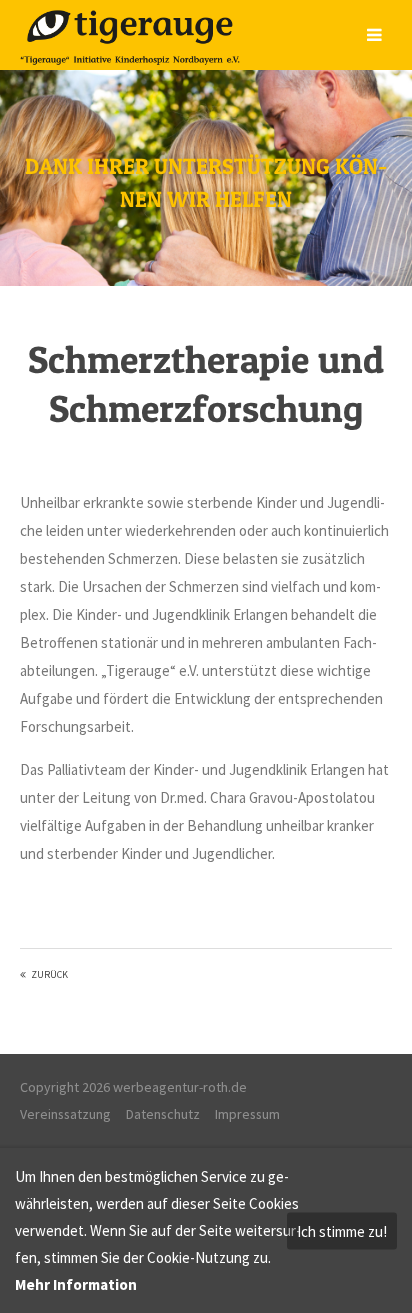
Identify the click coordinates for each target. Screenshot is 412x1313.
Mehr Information (76, 1284)
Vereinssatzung (65, 1114)
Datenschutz (163, 1114)
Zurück (49, 974)
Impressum (247, 1114)
